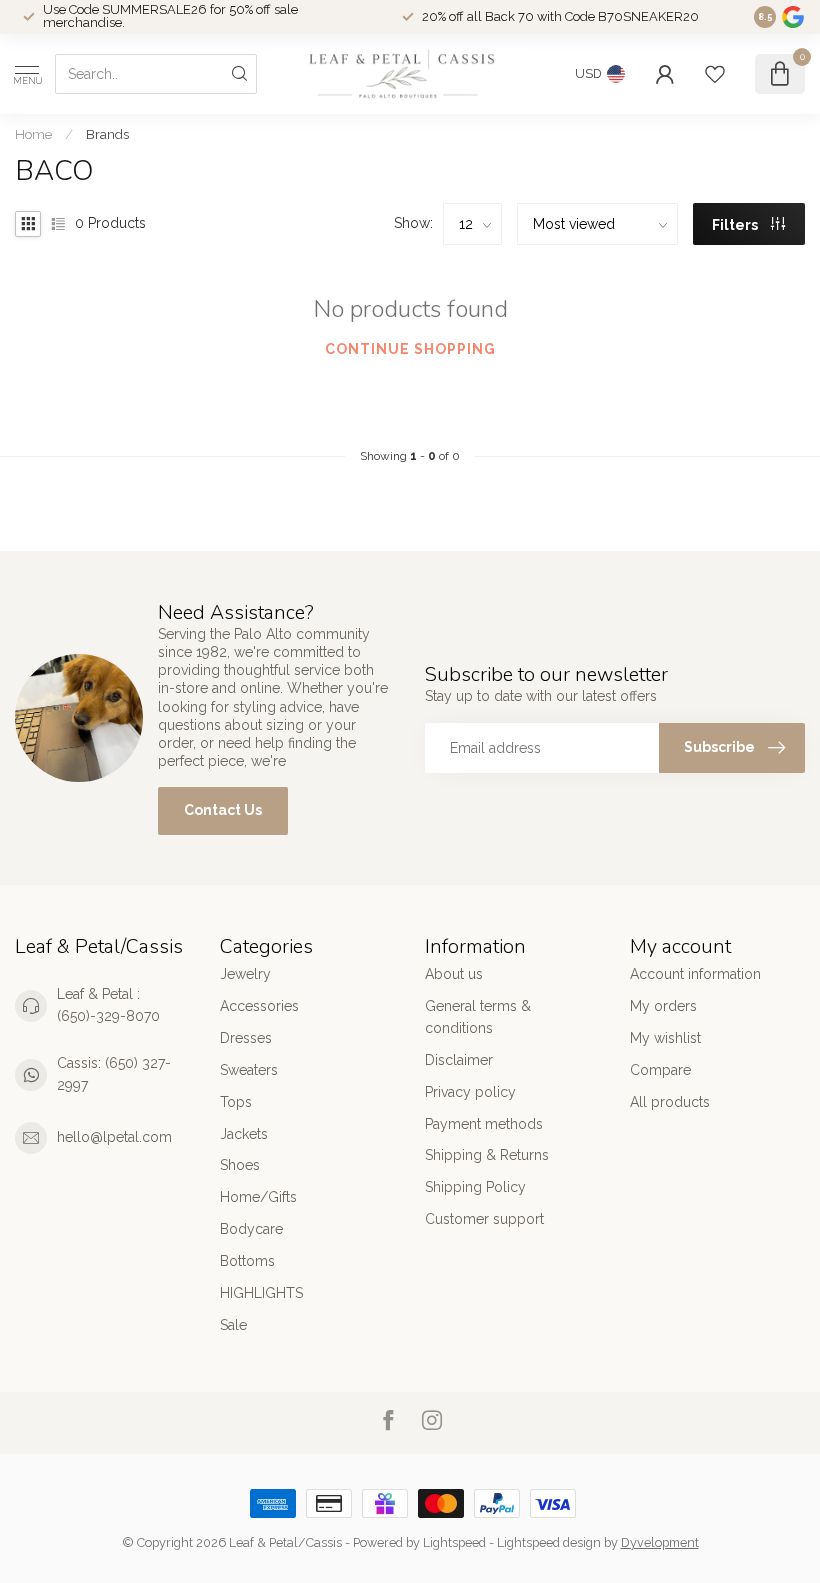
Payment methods (484, 1124)
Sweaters (249, 1070)
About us (454, 974)
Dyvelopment (660, 1542)
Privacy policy (470, 1092)
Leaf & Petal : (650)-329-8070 (108, 1005)
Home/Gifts (258, 1197)
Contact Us (223, 810)
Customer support (484, 1219)
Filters (736, 225)
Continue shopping (410, 349)
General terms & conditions (478, 1017)
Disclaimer (459, 1060)
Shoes (240, 1165)
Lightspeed (454, 1542)
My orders (663, 1006)
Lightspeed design (549, 1542)
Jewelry (245, 974)
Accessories (259, 1006)
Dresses (246, 1038)
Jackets (244, 1134)
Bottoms (247, 1261)
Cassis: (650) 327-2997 (114, 1074)
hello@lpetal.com (114, 1137)
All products (670, 1102)
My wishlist (665, 1038)
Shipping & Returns (487, 1155)
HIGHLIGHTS (261, 1293)
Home (33, 134)
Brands (107, 134)
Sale (233, 1325)
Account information (695, 974)
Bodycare (251, 1229)
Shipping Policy (475, 1187)
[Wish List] (715, 74)
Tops (236, 1102)
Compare (660, 1070)
